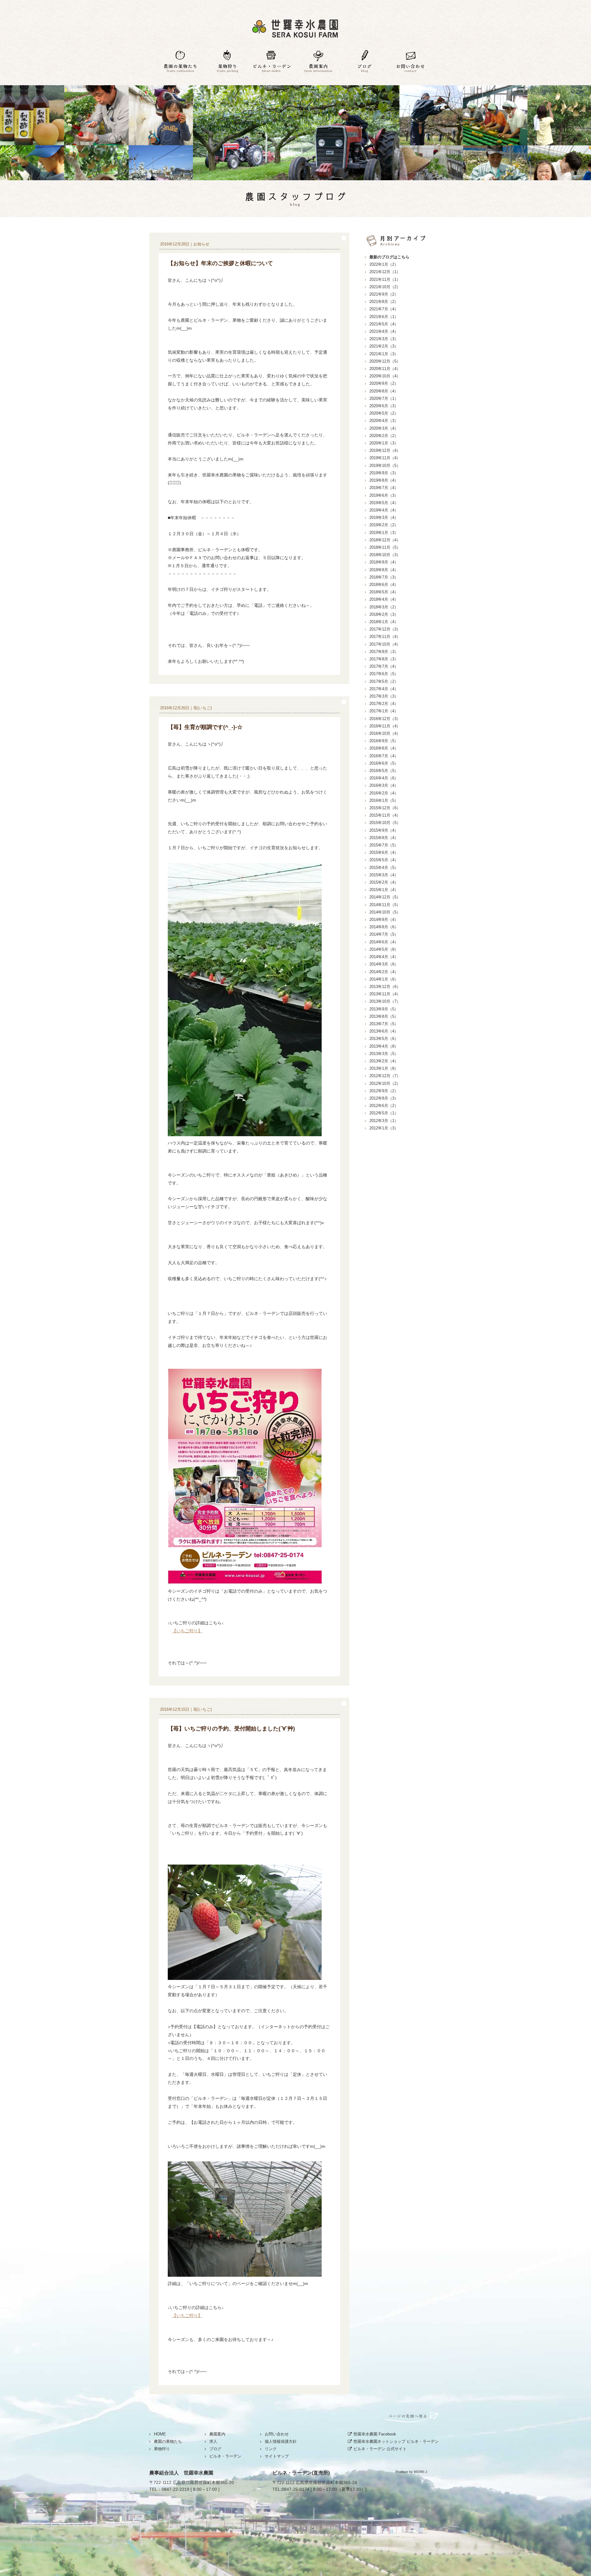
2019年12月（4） (385, 450)
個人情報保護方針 (281, 2441)
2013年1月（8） (384, 1068)
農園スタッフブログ (295, 199)
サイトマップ (277, 2456)
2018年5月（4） (384, 592)
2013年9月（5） (384, 1009)
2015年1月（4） (384, 890)
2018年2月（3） (384, 614)
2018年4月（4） (384, 599)
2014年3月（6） (384, 964)
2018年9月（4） (384, 562)
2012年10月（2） (385, 1083)
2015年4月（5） (384, 868)
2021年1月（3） (384, 354)
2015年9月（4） (384, 830)
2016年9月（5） (384, 741)
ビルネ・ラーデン (272, 62)
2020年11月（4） (385, 369)
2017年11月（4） (385, 637)
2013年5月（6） (384, 1039)
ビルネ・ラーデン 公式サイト (380, 2449)
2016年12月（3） (385, 719)
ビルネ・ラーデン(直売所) (301, 2473)
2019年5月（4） (384, 503)
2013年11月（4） (385, 994)
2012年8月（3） (384, 1098)
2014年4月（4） (384, 957)
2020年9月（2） (384, 383)
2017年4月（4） (384, 689)
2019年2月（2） (384, 525)
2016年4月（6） (384, 778)
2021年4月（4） (384, 331)
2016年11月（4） (385, 726)
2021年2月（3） (384, 346)
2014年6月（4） (384, 942)
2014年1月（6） (384, 979)
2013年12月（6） (385, 987)
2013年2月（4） (384, 1061)
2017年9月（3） (384, 652)
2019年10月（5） (385, 466)
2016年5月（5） (384, 771)
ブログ (365, 62)
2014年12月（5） (385, 897)
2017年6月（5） (384, 674)
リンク (271, 2449)
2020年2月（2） (384, 436)
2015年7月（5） (384, 845)
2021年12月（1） (385, 272)
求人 (213, 2441)
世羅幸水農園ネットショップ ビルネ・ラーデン (396, 2441)
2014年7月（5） (384, 934)
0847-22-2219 (175, 2489)
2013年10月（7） (385, 1001)
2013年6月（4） (384, 1031)
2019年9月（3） (384, 473)
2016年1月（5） (384, 800)
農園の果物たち (180, 62)
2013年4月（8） (384, 1046)
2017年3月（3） (384, 696)
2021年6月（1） (384, 317)
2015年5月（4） (384, 860)
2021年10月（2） (385, 287)
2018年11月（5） (385, 547)
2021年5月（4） (384, 324)
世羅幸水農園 (295, 28)
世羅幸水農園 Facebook (375, 2434)
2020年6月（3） (384, 406)
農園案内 (319, 62)
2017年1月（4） (384, 711)
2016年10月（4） (385, 733)
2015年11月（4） (385, 815)
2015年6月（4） (384, 852)
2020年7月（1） (384, 398)
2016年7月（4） (384, 756)
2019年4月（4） (384, 510)
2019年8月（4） (384, 480)
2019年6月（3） (384, 495)
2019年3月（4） (384, 518)
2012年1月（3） (384, 1128)
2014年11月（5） (385, 905)
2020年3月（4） (384, 428)
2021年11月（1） (385, 279)
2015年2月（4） (384, 882)
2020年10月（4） (385, 376)
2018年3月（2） (384, 607)
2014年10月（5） (385, 912)
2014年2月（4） (384, 972)
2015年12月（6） (385, 808)
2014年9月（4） (384, 920)
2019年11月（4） (385, 458)
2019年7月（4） (384, 488)
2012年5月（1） (384, 1113)
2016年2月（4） (384, 793)
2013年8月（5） (384, 1016)
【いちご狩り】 (187, 1631)
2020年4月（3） (384, 421)
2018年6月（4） (384, 585)
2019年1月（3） (384, 533)
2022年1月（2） (384, 264)
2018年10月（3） (385, 555)
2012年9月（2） (384, 1091)
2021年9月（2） (384, 294)
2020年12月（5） (385, 361)
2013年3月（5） (384, 1054)
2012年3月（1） (384, 1121)
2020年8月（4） (384, 391)
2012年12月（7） (385, 1076)
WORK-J (420, 2472)
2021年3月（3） (384, 339)
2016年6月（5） (384, 763)
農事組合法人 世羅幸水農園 (181, 2473)
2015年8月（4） (384, 838)
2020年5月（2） (384, 413)
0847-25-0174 (295, 2489)
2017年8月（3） (384, 659)
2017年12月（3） (385, 629)
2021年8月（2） (384, 302)
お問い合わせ (411, 62)
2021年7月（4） (384, 309)
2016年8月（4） (384, 748)
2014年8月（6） (384, 927)
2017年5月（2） (384, 681)
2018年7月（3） (384, 577)
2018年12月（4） (385, 540)
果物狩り (226, 62)
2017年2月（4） (384, 704)
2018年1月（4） (384, 622)
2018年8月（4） (384, 570)
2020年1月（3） (384, 443)
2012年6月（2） (384, 1106)
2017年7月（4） (384, 666)
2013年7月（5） (384, 1024)
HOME (160, 2434)
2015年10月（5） (385, 823)
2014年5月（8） (384, 949)
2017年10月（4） (385, 644)
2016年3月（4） (384, 785)
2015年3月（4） (384, 875)
